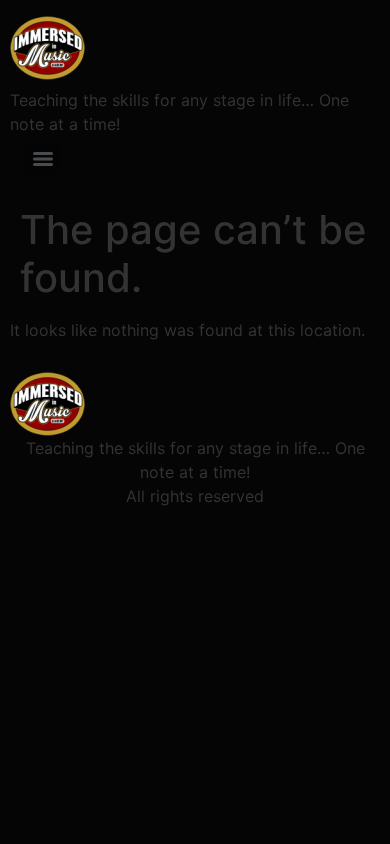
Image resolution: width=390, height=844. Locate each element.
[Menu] (43, 159)
